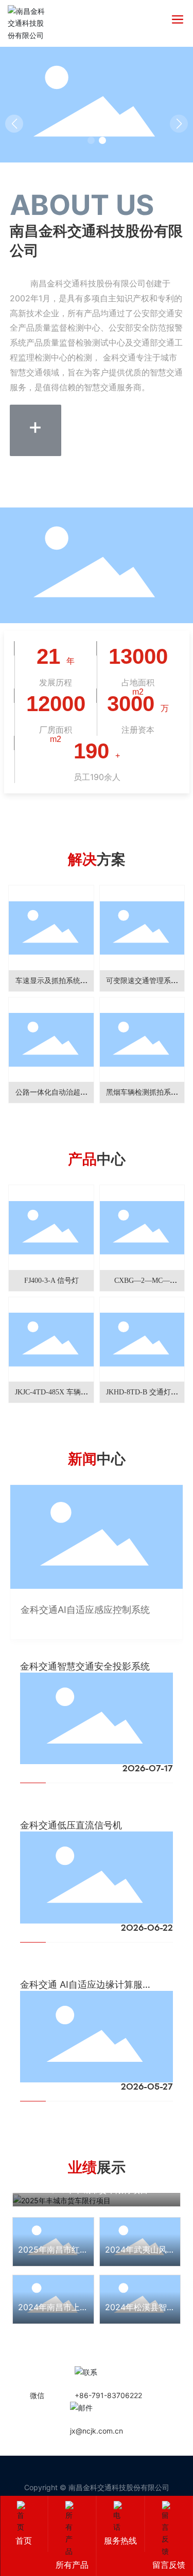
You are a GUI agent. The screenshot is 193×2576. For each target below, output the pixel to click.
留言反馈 (169, 2565)
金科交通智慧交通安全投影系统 (85, 1666)
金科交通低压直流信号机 (71, 1825)
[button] (91, 140)
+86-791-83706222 (108, 2395)
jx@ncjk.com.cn (97, 2431)
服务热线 (120, 2541)
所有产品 (72, 2565)
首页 (24, 2541)
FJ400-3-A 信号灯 (48, 1281)
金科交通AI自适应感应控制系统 (85, 1610)
